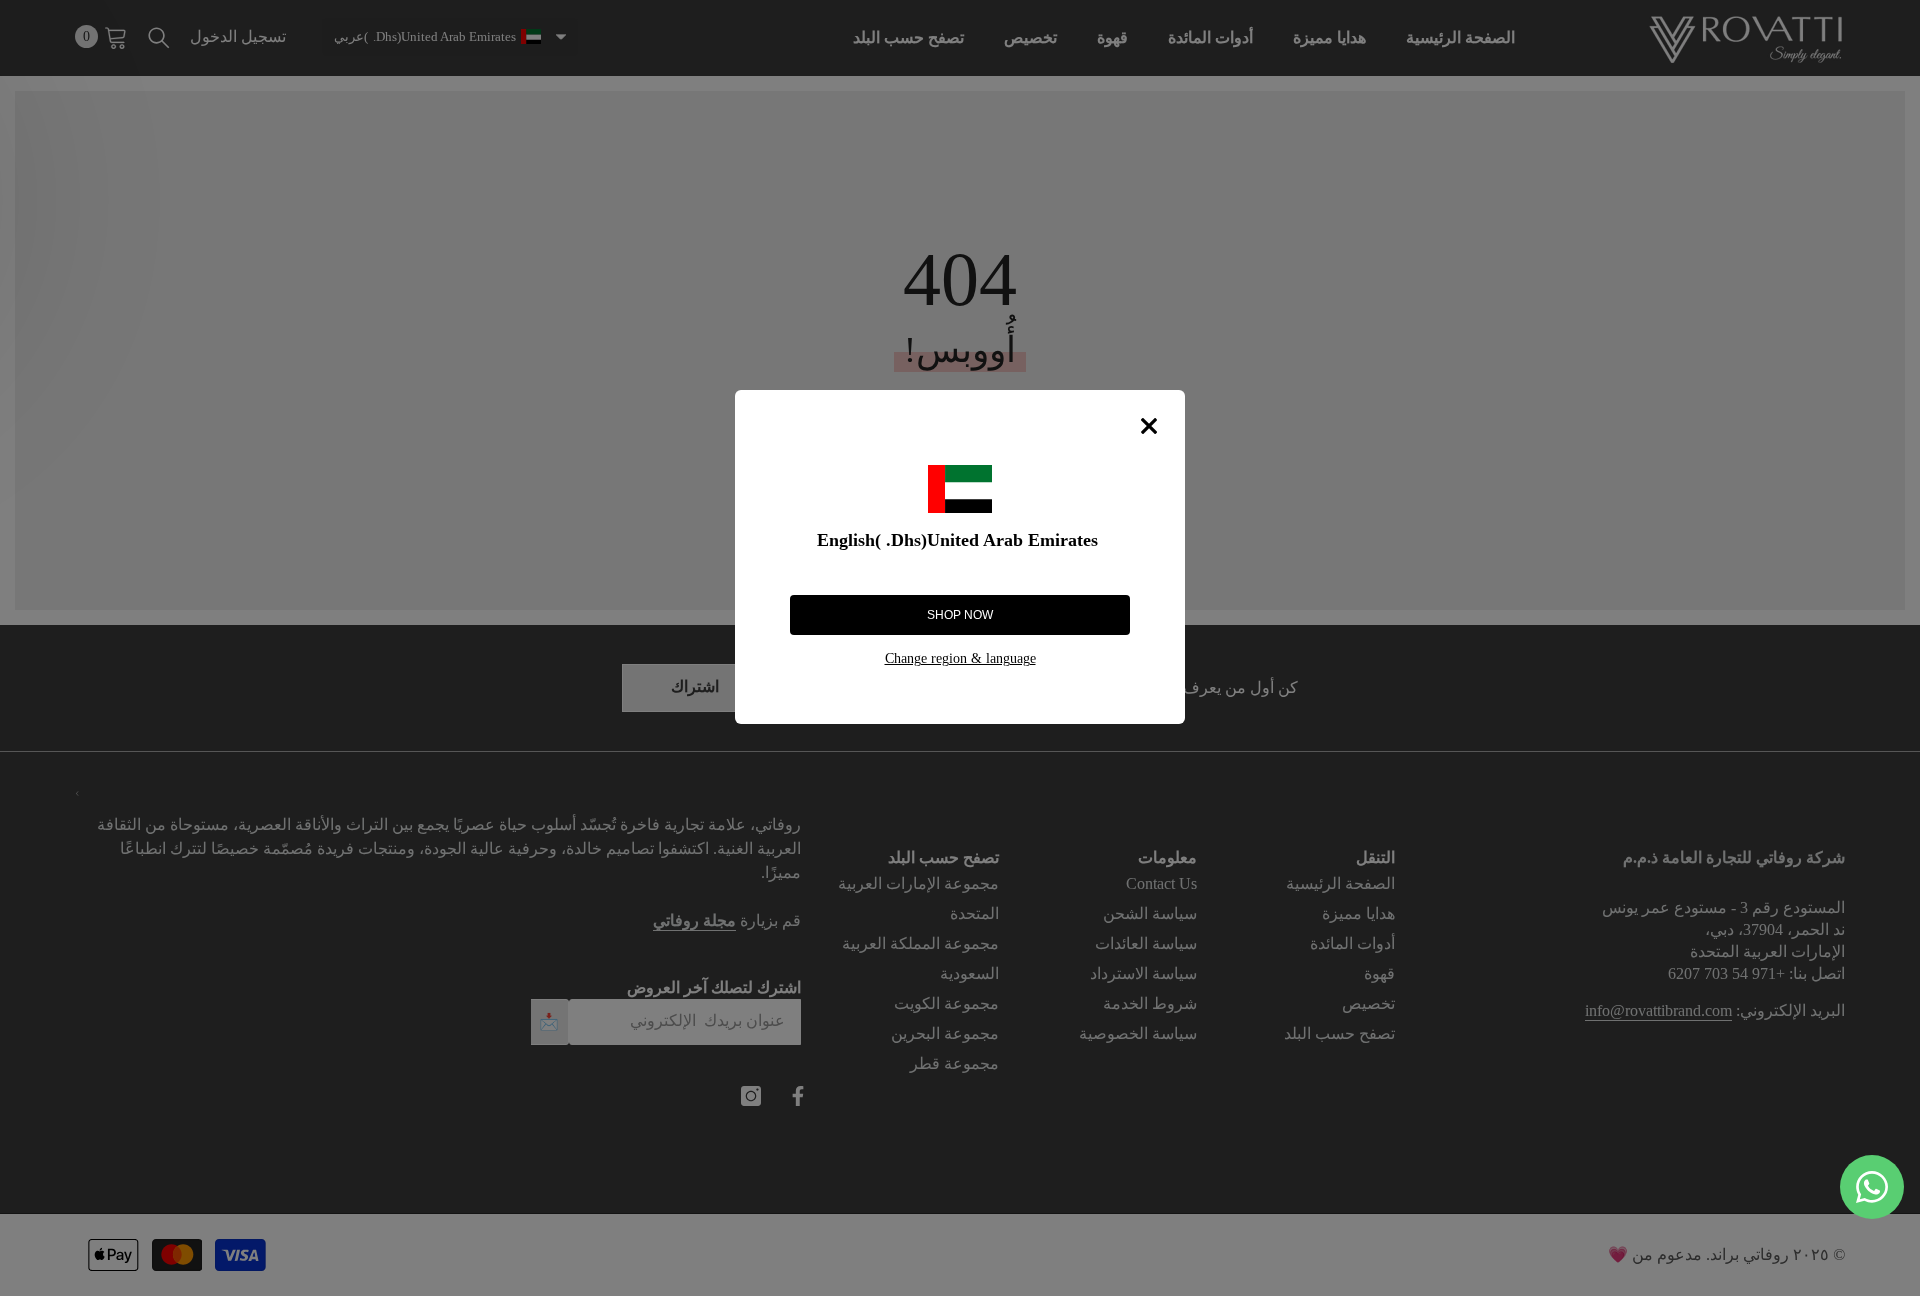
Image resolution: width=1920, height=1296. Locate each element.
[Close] (1149, 426)
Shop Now (960, 615)
